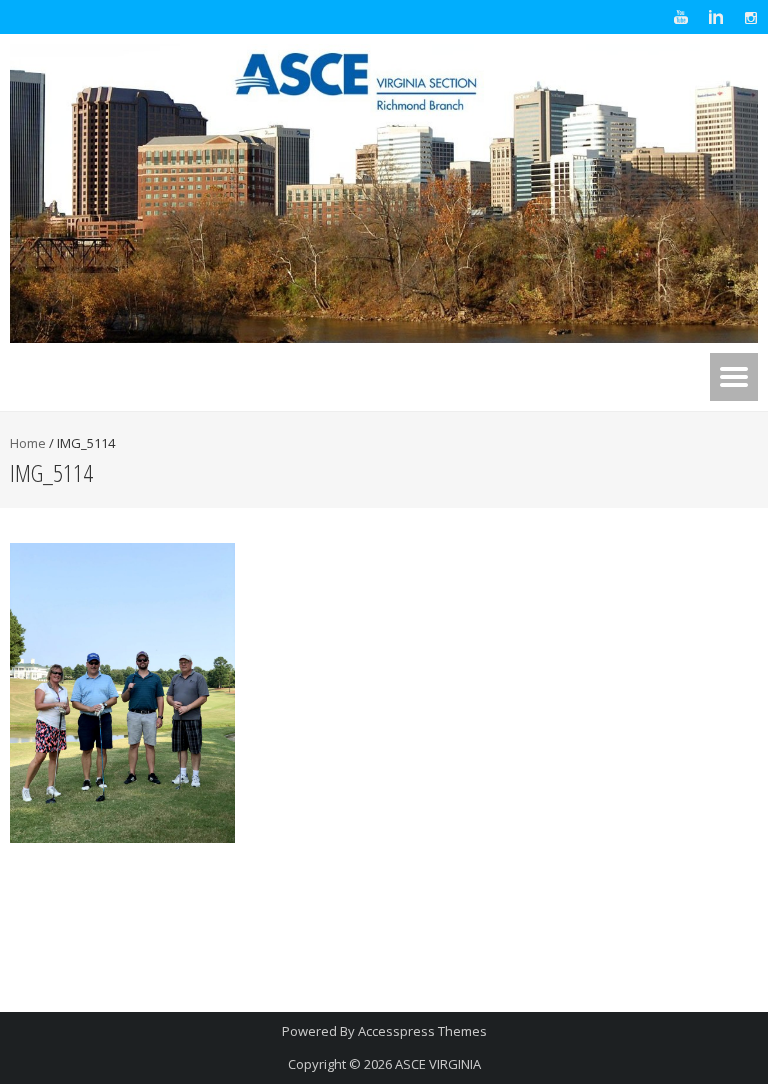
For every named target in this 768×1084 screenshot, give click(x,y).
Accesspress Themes (422, 1031)
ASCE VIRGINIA (438, 1064)
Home (28, 443)
